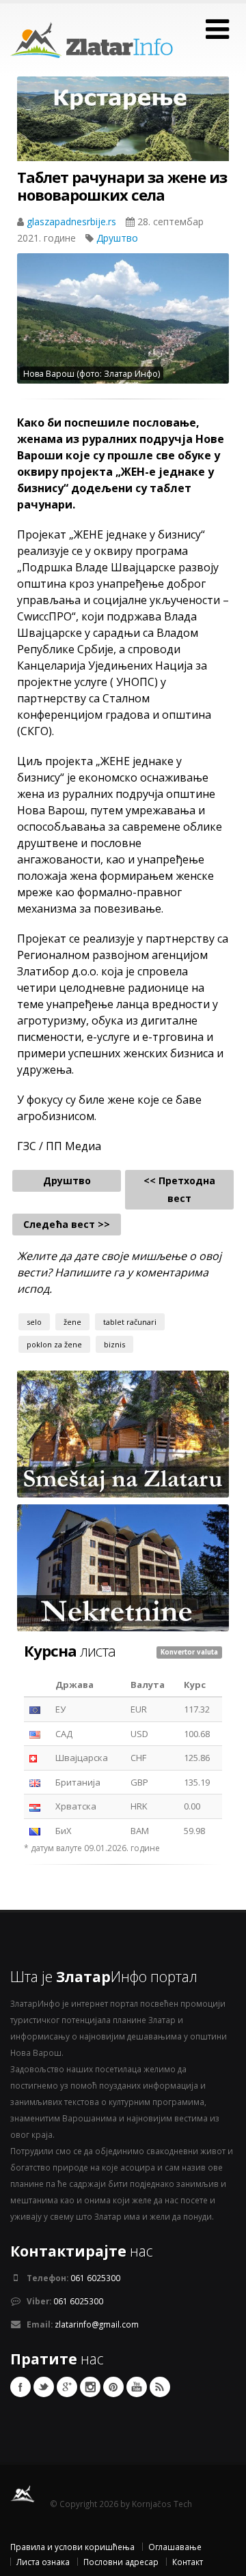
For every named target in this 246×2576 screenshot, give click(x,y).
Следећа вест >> (67, 1224)
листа (70, 1650)
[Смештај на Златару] (123, 1433)
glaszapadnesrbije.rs (73, 221)
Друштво (117, 238)
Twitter (44, 2387)
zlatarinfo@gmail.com (97, 2324)
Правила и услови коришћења (72, 2547)
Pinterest (113, 2387)
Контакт (188, 2562)
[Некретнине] (123, 1566)
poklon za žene (54, 1344)
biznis (114, 1344)
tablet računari (130, 1322)
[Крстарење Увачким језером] (123, 129)
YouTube (137, 2387)
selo (34, 1322)
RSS (160, 2387)
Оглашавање (175, 2547)
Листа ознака (43, 2562)
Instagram (90, 2387)
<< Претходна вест (179, 1189)
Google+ (67, 2387)
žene (72, 1322)
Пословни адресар (121, 2562)
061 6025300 (95, 2278)
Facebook (20, 2387)
